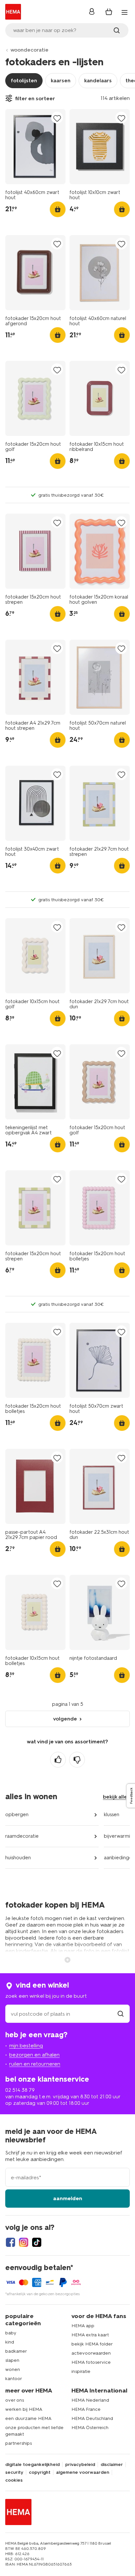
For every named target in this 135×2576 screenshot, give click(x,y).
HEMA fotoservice (91, 2362)
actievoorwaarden (91, 2353)
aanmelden (68, 2198)
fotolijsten (24, 80)
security (14, 2472)
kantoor (14, 2379)
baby (11, 2333)
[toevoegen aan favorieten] (57, 118)
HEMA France (86, 2409)
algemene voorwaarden (83, 2472)
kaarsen (61, 80)
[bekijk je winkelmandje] (109, 12)
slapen (12, 2360)
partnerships (19, 2443)
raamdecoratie (22, 1836)
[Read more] (67, 1959)
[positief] (58, 1760)
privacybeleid (80, 2465)
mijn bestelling (26, 2046)
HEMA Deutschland (92, 2418)
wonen (13, 2369)
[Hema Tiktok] (37, 2242)
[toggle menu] (125, 12)
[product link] (35, 147)
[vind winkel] (121, 2014)
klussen (112, 1815)
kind (10, 2342)
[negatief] (77, 1760)
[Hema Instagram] (24, 2242)
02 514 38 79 (20, 2090)
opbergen (17, 1815)
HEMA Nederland (90, 2400)
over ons (15, 2400)
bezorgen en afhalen (34, 2055)
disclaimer (112, 2465)
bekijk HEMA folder (92, 2344)
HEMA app (83, 2326)
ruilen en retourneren (35, 2064)
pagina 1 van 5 (68, 1704)
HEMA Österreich (90, 2428)
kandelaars (98, 80)
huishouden (18, 1858)
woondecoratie (29, 50)
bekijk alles (116, 1797)
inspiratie (81, 2371)
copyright (40, 2472)
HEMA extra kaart (90, 2335)
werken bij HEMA (24, 2409)
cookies (14, 2480)
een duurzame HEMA (28, 2418)
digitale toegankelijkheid (32, 2465)
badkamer (16, 2351)
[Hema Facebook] (10, 2242)
